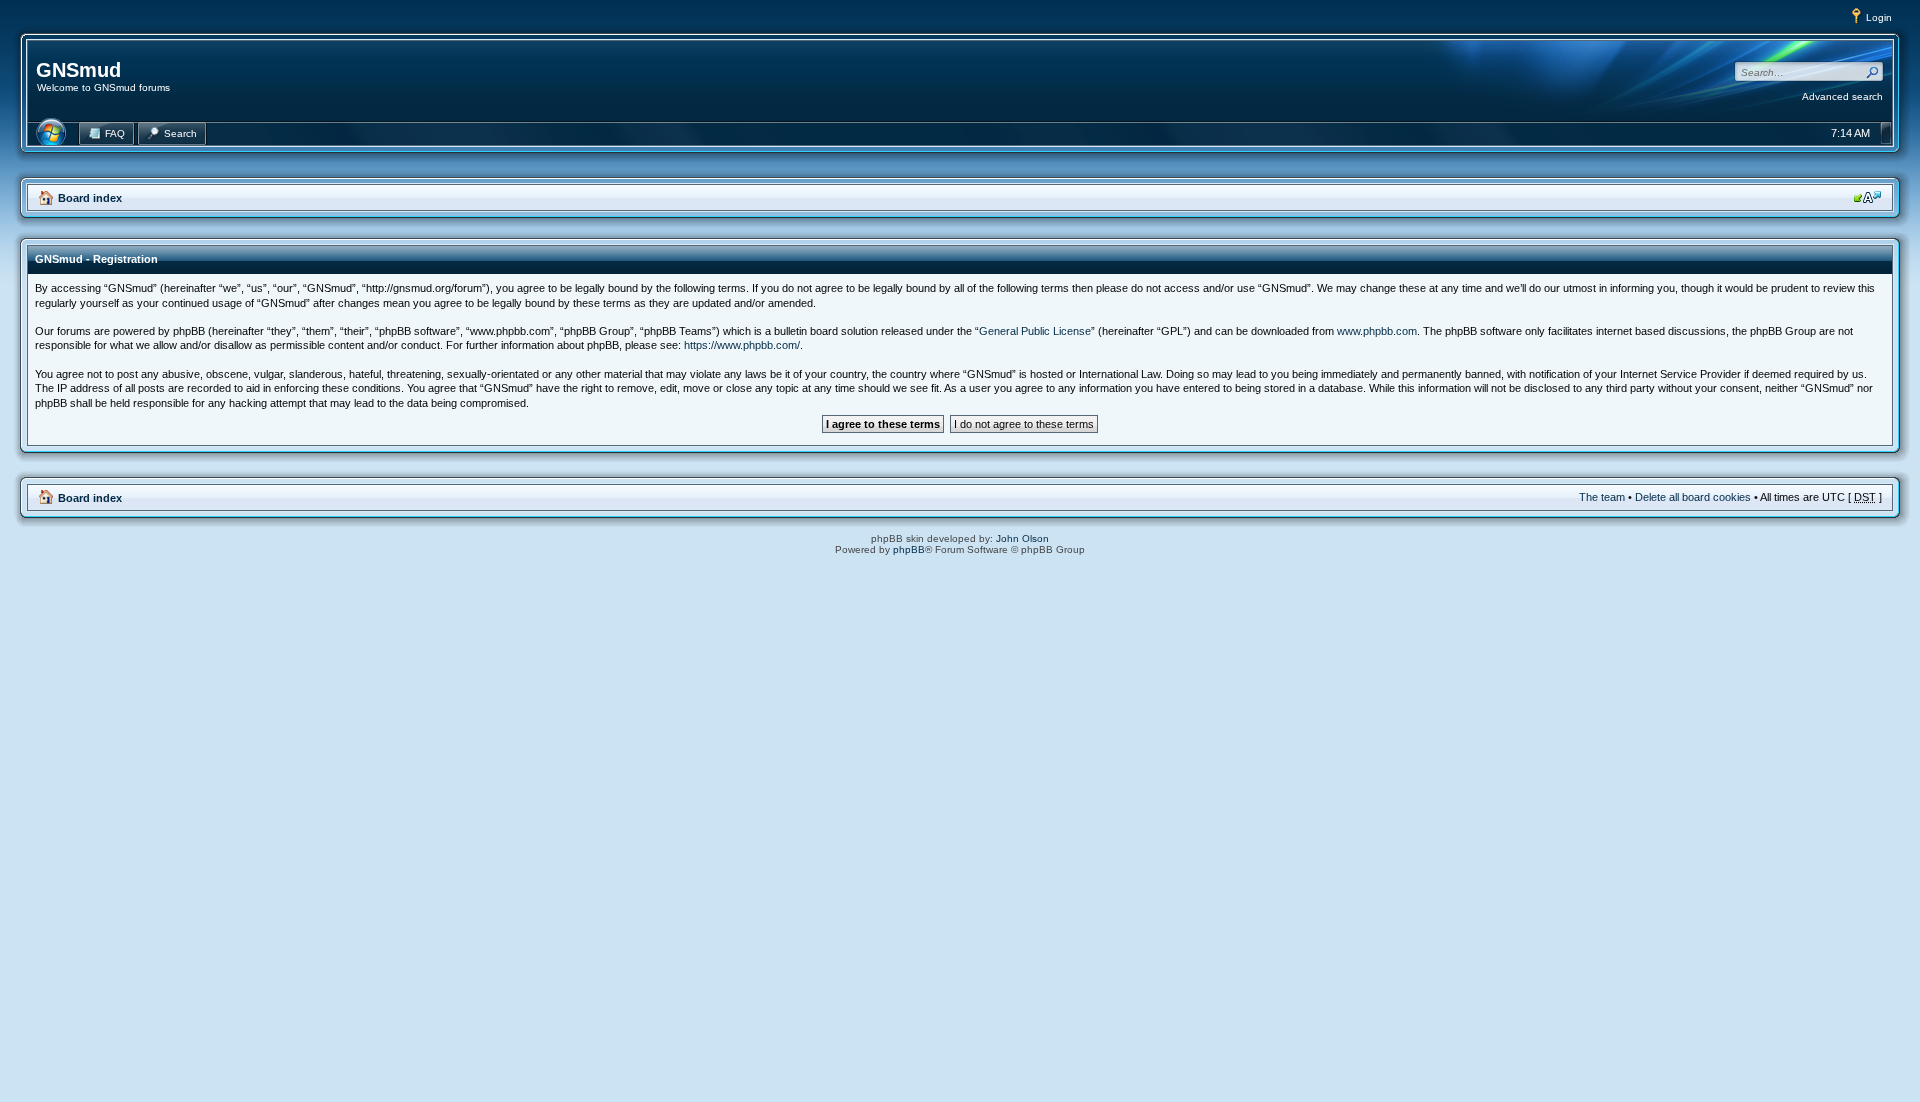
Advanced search (1842, 96)
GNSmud (78, 70)
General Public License (1035, 331)
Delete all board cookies (1693, 497)
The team (1602, 497)
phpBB (909, 549)
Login (1879, 17)
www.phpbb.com (1377, 331)
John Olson (1022, 538)
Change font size (1867, 197)
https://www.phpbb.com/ (742, 345)
